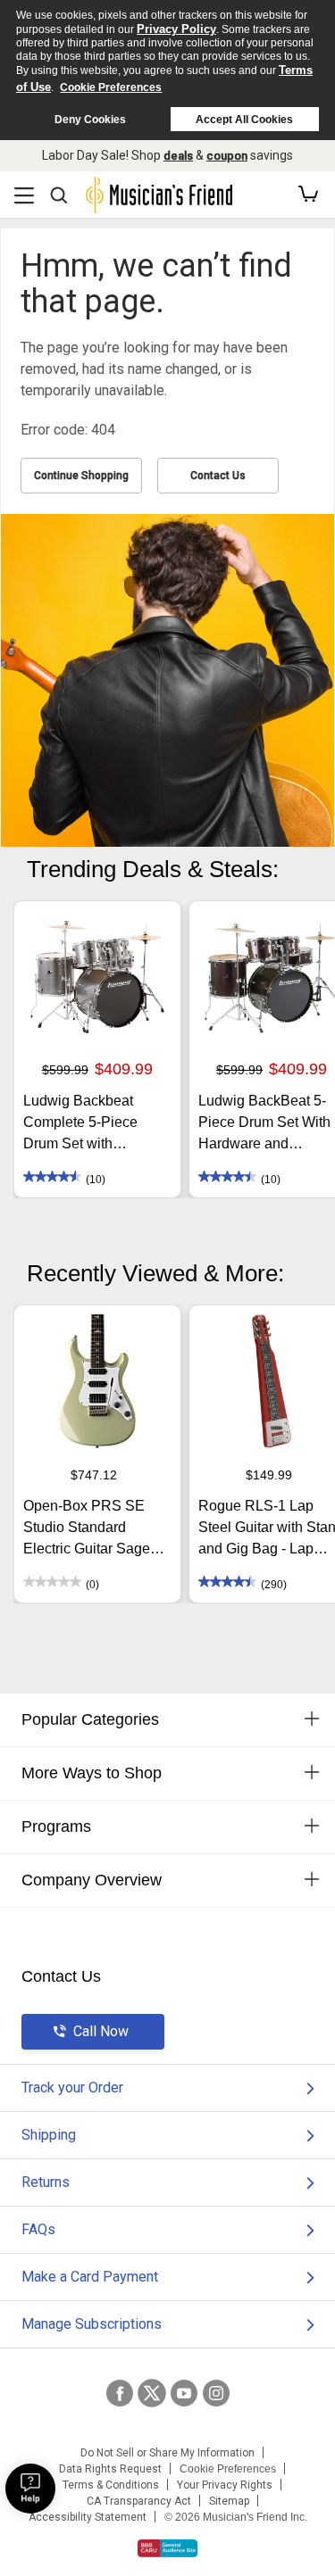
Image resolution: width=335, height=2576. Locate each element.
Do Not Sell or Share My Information (167, 2453)
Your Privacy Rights (225, 2485)
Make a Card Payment (90, 2277)
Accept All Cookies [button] (244, 120)
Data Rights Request (110, 2469)
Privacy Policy (176, 29)
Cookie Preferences (111, 87)
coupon (227, 156)
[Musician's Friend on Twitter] (152, 2393)
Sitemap (229, 2501)
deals (178, 156)
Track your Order (72, 2087)
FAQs (38, 2229)
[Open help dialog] (30, 2489)
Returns (46, 2182)
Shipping (49, 2135)
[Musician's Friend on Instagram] (216, 2393)
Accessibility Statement (88, 2517)
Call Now (101, 2031)
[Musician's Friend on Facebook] (120, 2393)
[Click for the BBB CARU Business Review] (167, 2548)
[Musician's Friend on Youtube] (184, 2393)
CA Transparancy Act (139, 2501)
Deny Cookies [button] (90, 120)
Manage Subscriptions (92, 2324)
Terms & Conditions (111, 2485)
